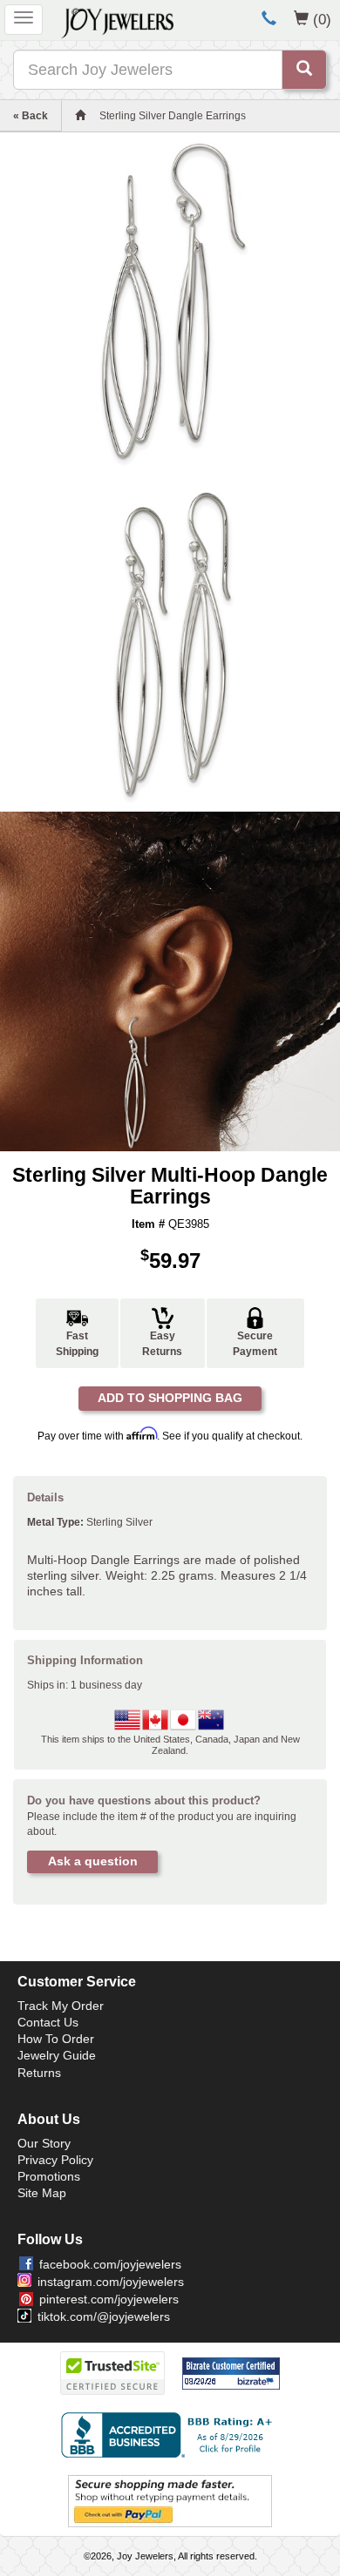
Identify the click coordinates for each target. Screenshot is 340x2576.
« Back (31, 116)
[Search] (304, 70)
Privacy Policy (55, 2160)
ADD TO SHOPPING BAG (170, 1398)
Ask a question (93, 1861)
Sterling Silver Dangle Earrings (173, 116)
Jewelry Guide (57, 2055)
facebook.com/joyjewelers (110, 2264)
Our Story (44, 2143)
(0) (322, 19)
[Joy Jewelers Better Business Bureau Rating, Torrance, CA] (170, 2435)
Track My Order (61, 2006)
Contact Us (48, 2022)
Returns (39, 2073)
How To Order (56, 2039)
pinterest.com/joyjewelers (109, 2299)
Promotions (49, 2176)
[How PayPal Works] (170, 2500)
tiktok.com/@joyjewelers (104, 2316)
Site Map (42, 2193)
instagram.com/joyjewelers (111, 2282)
